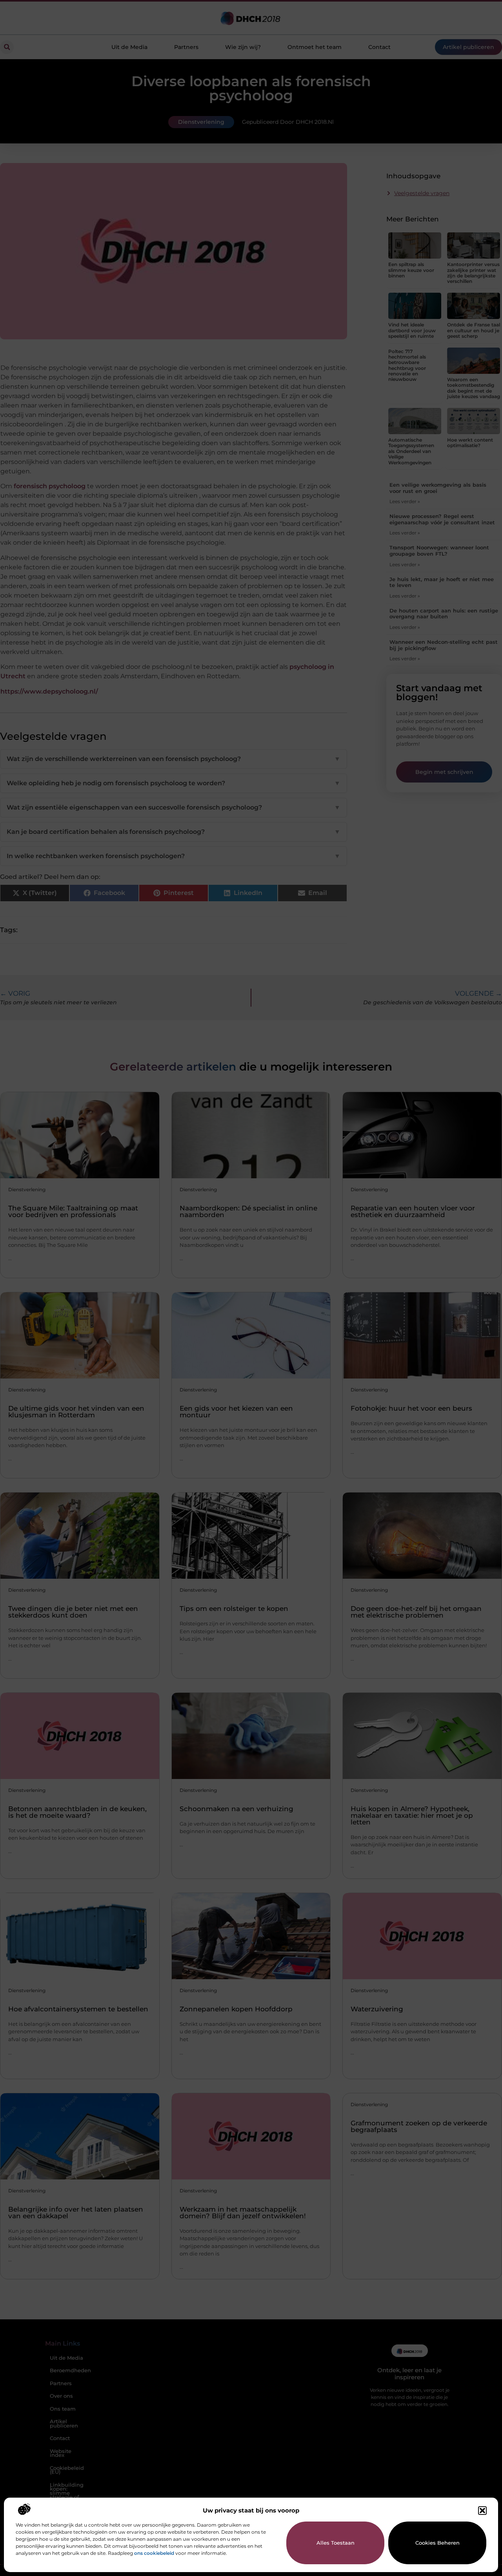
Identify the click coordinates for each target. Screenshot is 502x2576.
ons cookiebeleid (154, 2553)
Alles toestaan (336, 2543)
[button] (482, 2511)
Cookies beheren (437, 2543)
